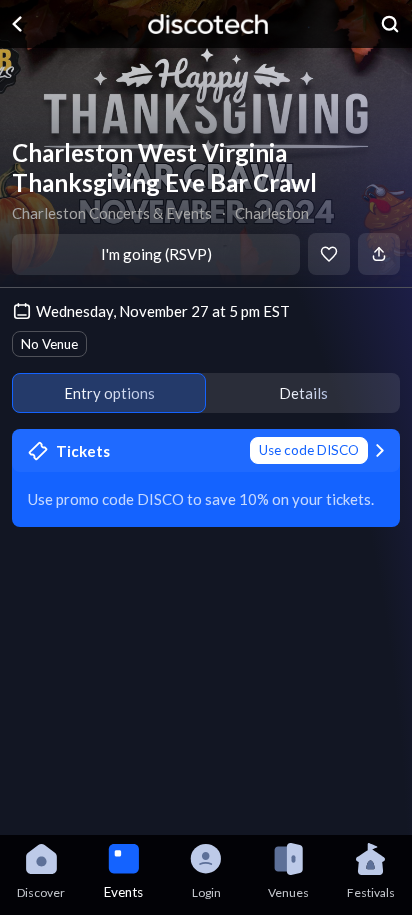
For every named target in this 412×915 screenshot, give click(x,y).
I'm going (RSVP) (156, 254)
